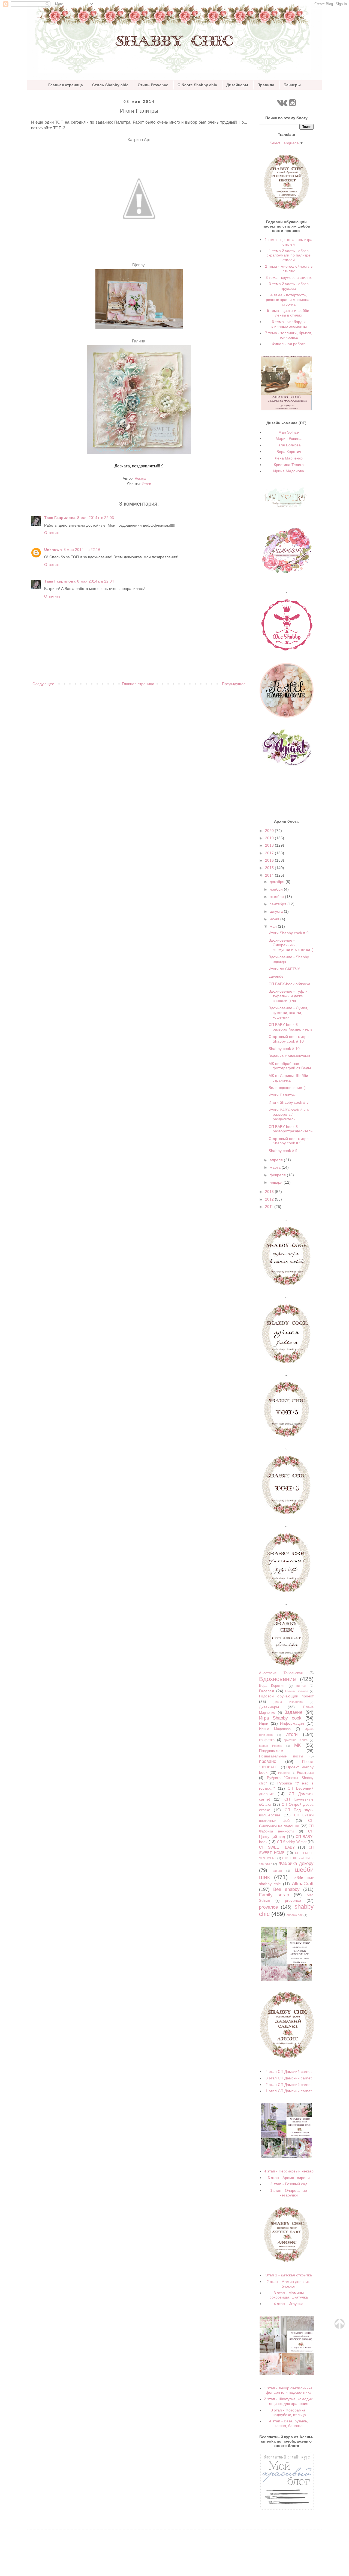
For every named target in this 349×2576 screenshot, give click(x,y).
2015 (270, 868)
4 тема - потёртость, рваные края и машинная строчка (289, 300)
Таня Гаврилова (60, 518)
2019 (270, 838)
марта (276, 1167)
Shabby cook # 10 (284, 1049)
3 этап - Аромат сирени (289, 2178)
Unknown (53, 550)
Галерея (267, 1691)
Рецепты (284, 1773)
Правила (266, 85)
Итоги (146, 484)
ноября (277, 889)
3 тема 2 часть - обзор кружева (289, 286)
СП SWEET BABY (277, 1847)
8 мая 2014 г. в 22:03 (96, 518)
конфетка (267, 1740)
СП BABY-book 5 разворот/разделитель (291, 1129)
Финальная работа (289, 344)
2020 (270, 831)
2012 (270, 1199)
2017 (270, 853)
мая (274, 926)
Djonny (139, 265)
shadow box (295, 1915)
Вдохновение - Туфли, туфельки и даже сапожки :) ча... (289, 996)
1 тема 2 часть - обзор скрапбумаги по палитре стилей (289, 255)
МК (297, 1745)
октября (277, 897)
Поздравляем (271, 1751)
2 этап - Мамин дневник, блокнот (289, 2284)
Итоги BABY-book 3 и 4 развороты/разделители (289, 1115)
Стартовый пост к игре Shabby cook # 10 (289, 1039)
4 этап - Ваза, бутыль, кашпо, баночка (289, 2423)
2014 (270, 875)
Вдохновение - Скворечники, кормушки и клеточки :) (291, 945)
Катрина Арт (139, 140)
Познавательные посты (281, 1756)
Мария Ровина (289, 438)
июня (275, 919)
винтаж (301, 1686)
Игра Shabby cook (280, 1718)
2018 (270, 845)
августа (277, 911)
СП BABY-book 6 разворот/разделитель (291, 1027)
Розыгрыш (305, 1773)
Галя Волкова (289, 445)
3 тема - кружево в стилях (289, 277)
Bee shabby (286, 1889)
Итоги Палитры (282, 1095)
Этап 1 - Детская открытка (289, 2275)
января (277, 1182)
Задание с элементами (289, 1056)
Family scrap (274, 1895)
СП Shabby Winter (292, 1842)
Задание (293, 1712)
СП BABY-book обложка (289, 984)
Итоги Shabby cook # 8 (289, 1102)
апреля (277, 1160)
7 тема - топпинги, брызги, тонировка (289, 335)
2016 (270, 860)
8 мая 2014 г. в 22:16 (82, 550)
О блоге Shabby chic (197, 85)
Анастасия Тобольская (281, 1673)
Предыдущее (234, 684)
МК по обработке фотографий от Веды (290, 1066)
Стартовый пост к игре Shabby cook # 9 (289, 1141)
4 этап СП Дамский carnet (289, 2071)
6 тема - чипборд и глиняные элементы (289, 324)
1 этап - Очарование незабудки (289, 2193)
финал (277, 1871)
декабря (278, 882)
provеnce (293, 1900)
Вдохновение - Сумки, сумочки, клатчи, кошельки (288, 1013)
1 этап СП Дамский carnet (289, 2091)
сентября (279, 904)
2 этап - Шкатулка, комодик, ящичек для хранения (289, 2401)
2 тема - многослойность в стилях (289, 269)
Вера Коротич (289, 452)
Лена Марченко (289, 458)
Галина (139, 341)
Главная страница (66, 85)
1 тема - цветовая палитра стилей (289, 242)
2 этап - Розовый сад (289, 2184)
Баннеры (292, 85)
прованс (268, 1761)
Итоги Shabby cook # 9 (289, 933)
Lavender (277, 976)
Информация (292, 1723)
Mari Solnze (289, 432)
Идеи (264, 1723)
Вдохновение (277, 1679)
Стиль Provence (153, 85)
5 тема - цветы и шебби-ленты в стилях (289, 313)
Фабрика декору (296, 1863)
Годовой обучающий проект (286, 1696)
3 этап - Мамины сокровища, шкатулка (289, 2295)
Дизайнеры (237, 85)
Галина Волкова (297, 1691)
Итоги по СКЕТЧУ (284, 969)
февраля (278, 1175)
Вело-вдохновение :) (287, 1088)
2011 (270, 1207)
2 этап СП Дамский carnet (289, 2085)
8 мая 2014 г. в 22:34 (96, 581)
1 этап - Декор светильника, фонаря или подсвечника (289, 2390)
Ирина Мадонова (289, 471)
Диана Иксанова (288, 1702)
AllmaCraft (303, 1884)
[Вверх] (339, 2327)
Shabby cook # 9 (283, 1151)
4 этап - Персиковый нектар (289, 2171)
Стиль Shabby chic (110, 85)
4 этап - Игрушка (289, 2304)
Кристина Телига (289, 465)
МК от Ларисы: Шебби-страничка (289, 1078)
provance (268, 1907)
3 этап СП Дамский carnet (289, 2078)
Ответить (52, 533)
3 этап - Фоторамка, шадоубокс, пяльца (289, 2412)
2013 (270, 1192)
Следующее (43, 684)
